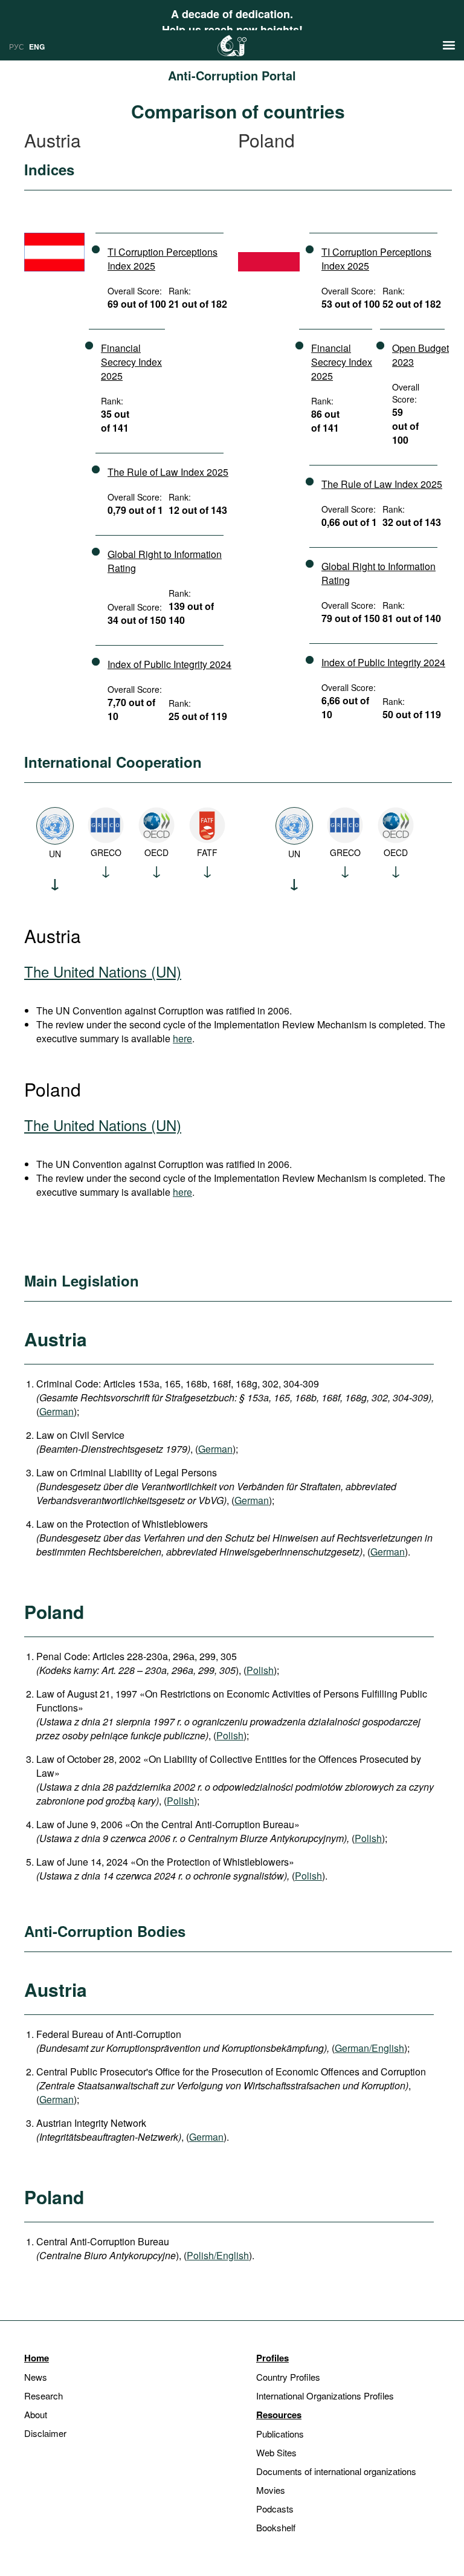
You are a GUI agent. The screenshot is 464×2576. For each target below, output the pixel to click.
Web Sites (276, 2452)
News (36, 2377)
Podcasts (275, 2509)
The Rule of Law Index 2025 (168, 472)
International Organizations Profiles (325, 2396)
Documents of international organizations (336, 2471)
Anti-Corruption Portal (232, 75)
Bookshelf (276, 2527)
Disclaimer (45, 2433)
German (56, 1411)
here (182, 1038)
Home (37, 2358)
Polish (260, 1670)
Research (43, 2396)
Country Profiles (288, 2377)
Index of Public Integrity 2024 (169, 664)
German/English (369, 2048)
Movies (271, 2490)
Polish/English (218, 2255)
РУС (17, 46)
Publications (280, 2434)
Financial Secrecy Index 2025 (131, 362)
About (36, 2414)
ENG (37, 47)
